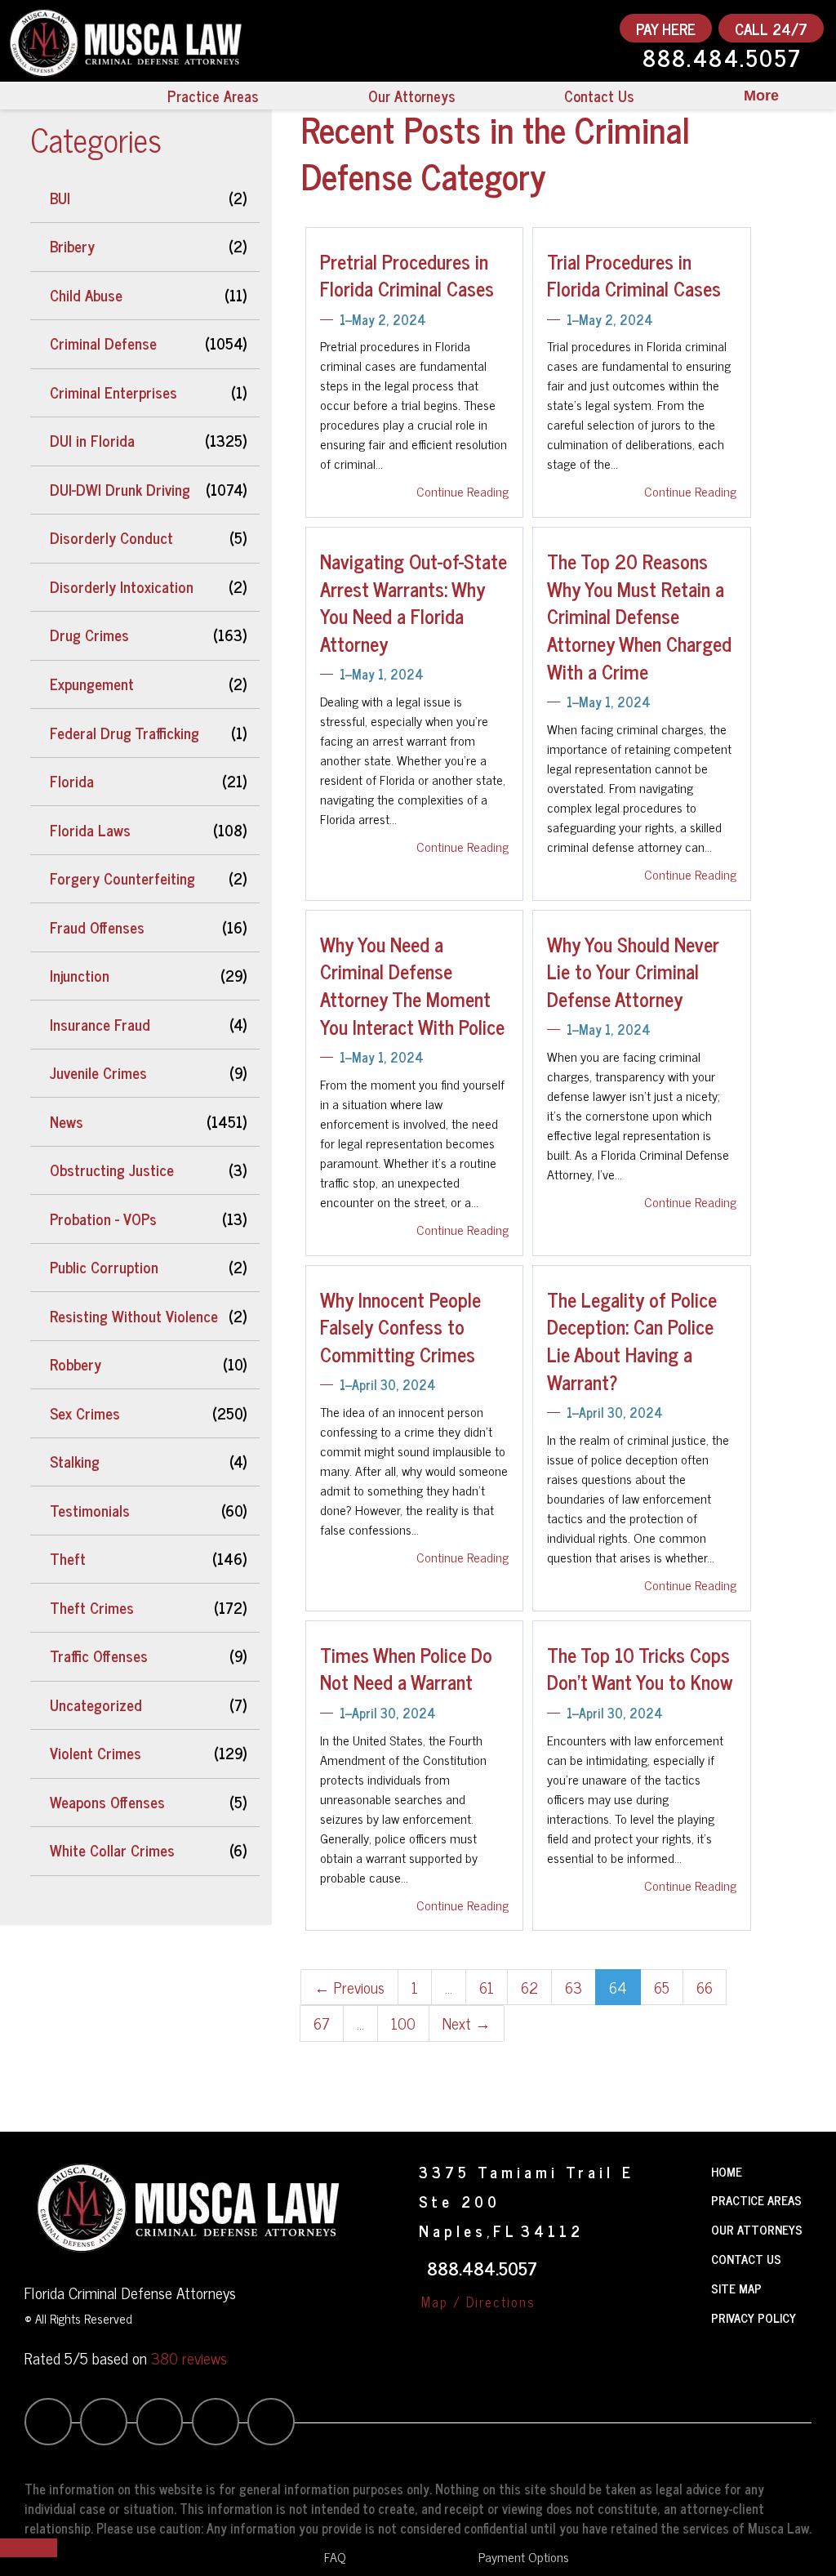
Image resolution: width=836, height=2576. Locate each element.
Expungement (92, 684)
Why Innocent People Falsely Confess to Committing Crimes (400, 1326)
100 (403, 2023)
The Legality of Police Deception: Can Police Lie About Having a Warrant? (632, 1340)
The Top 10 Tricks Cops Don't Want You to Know (640, 1668)
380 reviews (189, 2358)
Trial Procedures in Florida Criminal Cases (634, 275)
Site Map (736, 2288)
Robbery (76, 1364)
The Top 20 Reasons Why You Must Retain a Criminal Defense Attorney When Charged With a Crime (639, 615)
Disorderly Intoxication (122, 586)
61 (487, 1987)
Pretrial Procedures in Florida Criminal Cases (407, 275)
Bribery (72, 246)
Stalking (75, 1461)
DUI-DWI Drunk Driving (120, 489)
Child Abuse (86, 295)
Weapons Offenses (107, 1802)
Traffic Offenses (99, 1656)
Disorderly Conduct (111, 537)
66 (705, 1987)
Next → (467, 2023)
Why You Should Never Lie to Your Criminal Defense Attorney (633, 971)
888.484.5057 (722, 60)
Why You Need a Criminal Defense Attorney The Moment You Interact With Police (412, 985)
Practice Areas (213, 96)
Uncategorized (96, 1705)
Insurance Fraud (100, 1024)
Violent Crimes (96, 1753)
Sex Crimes (85, 1413)
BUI (60, 198)
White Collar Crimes (112, 1850)
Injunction (80, 975)
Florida (72, 781)
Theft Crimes (92, 1607)
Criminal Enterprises (113, 392)
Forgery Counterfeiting (122, 878)
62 (529, 1987)
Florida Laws (90, 830)
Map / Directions (478, 2302)
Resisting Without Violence (134, 1316)
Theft (68, 1558)
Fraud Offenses (97, 927)
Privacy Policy (754, 2318)
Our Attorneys (411, 96)
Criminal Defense (103, 343)
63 (574, 1987)
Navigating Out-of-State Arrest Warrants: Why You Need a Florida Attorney (414, 602)
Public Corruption (104, 1267)
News (67, 1121)
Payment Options (524, 2556)
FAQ (335, 2556)
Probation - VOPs (103, 1219)
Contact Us (599, 96)
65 (662, 1987)
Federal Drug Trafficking (125, 733)
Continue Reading (462, 491)
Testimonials (90, 1510)
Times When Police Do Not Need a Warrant (406, 1668)
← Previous (349, 1987)
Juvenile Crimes (98, 1072)
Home (727, 2171)
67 (322, 2023)
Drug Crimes (89, 635)
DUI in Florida (92, 440)
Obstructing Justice (112, 1170)
